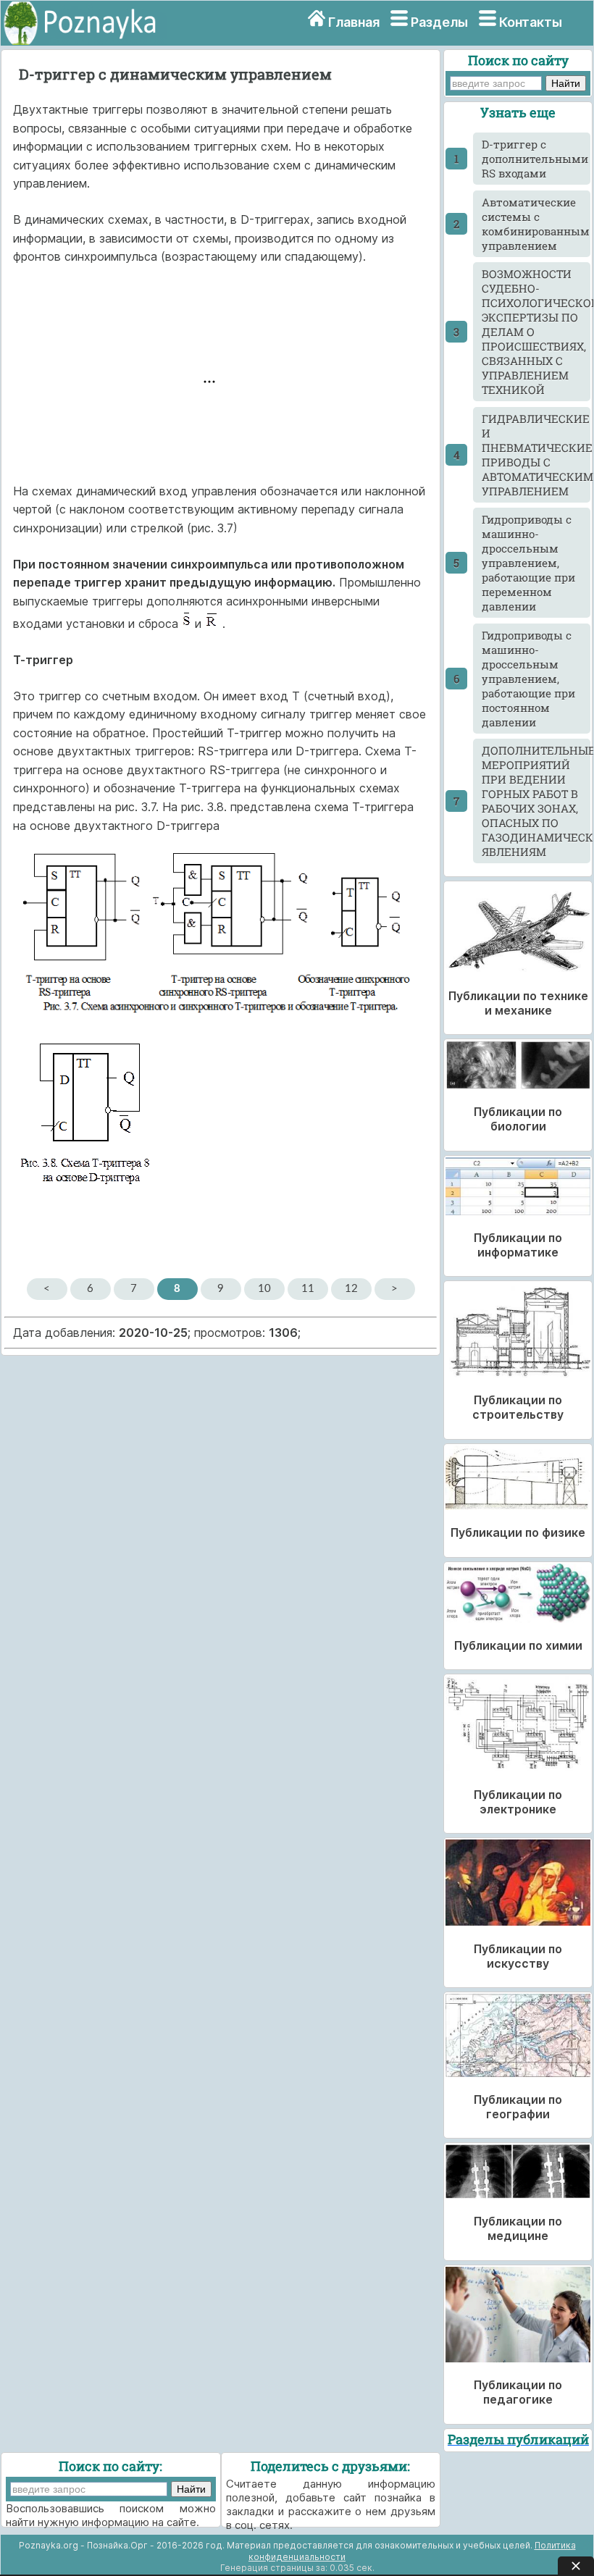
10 (264, 1289)
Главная (354, 22)
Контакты (531, 22)
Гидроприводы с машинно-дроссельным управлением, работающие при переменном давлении (528, 563)
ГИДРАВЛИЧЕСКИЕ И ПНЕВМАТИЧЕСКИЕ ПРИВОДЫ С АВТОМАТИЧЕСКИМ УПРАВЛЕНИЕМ (536, 455)
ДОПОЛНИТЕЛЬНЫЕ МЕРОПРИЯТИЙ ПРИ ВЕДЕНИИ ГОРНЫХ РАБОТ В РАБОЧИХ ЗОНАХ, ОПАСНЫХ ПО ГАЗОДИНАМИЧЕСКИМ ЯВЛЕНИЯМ (536, 801)
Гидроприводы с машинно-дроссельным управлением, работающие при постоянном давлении (528, 679)
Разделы (439, 22)
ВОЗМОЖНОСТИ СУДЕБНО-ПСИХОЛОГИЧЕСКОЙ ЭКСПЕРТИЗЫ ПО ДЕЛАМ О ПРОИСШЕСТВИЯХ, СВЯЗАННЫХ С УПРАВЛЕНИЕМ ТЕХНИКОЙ (536, 332)
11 (308, 1289)
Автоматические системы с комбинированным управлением (536, 224)
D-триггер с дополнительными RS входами (535, 159)
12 (351, 1289)
